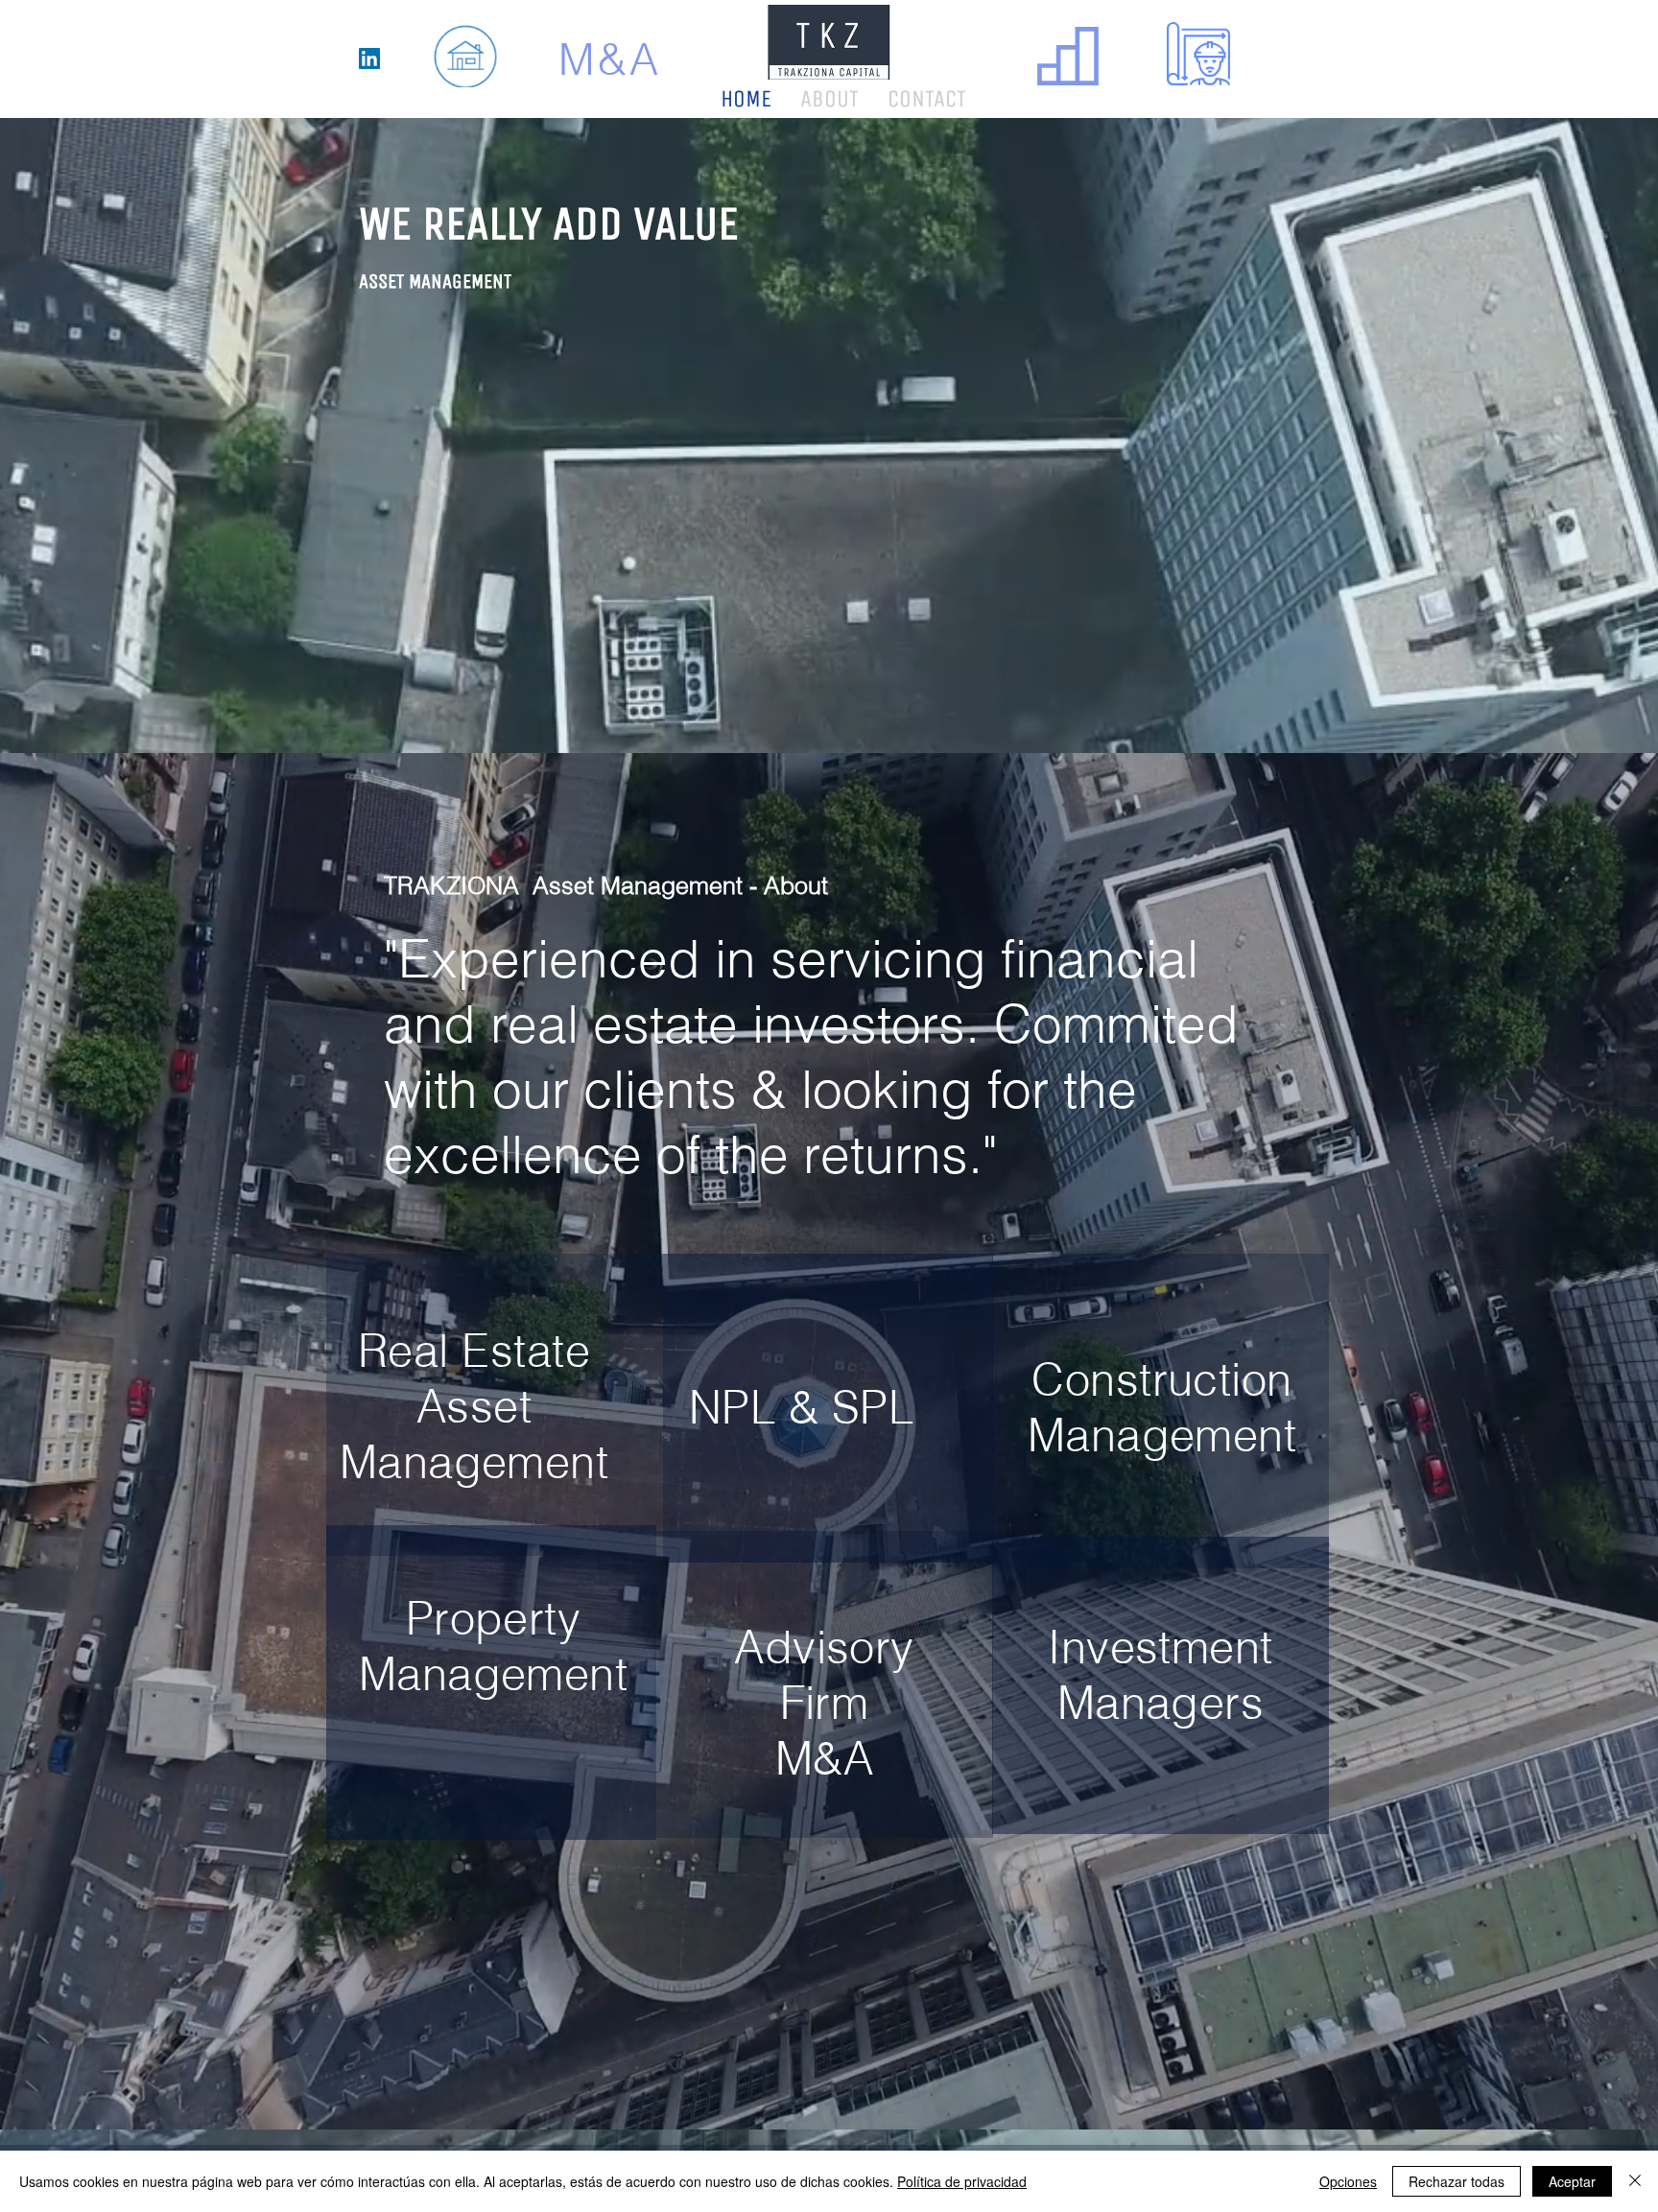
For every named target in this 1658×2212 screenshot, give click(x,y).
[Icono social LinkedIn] (369, 59)
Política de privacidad (962, 2181)
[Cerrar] (1635, 2181)
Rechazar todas (1457, 2181)
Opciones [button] (1348, 2181)
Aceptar (1572, 2181)
